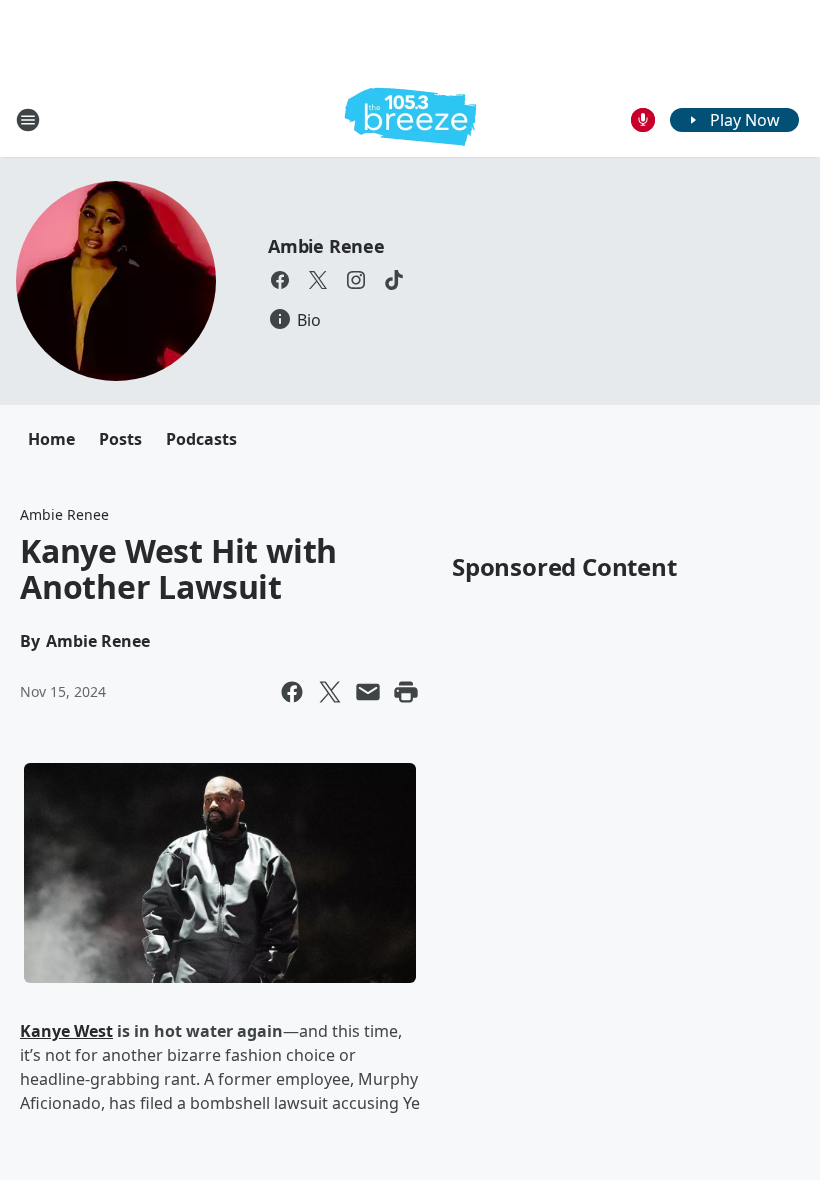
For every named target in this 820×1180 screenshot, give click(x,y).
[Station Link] (410, 119)
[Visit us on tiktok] (394, 280)
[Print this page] (406, 692)
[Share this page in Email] (368, 692)
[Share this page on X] (330, 692)
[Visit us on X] (318, 280)
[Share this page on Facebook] (292, 692)
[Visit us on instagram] (356, 280)
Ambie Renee (326, 246)
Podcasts (201, 439)
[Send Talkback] (643, 120)
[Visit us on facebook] (280, 280)
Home (51, 439)
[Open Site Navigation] (28, 120)
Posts (120, 439)
